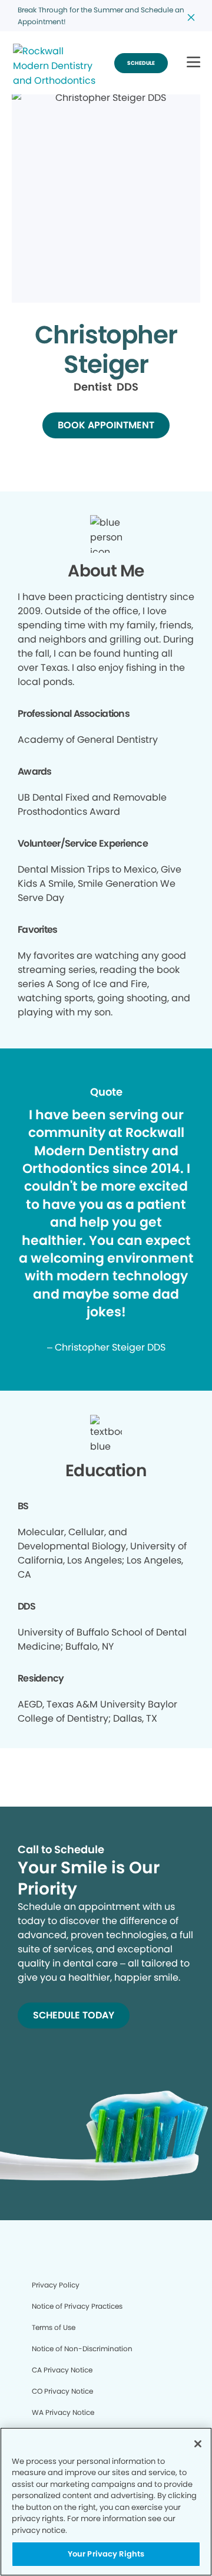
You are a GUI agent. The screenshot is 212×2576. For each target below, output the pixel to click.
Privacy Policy (56, 2285)
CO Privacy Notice (62, 2391)
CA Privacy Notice (62, 2370)
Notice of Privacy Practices (77, 2306)
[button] (193, 63)
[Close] (198, 2444)
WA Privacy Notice (63, 2412)
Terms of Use (54, 2327)
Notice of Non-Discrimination (82, 2349)
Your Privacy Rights (106, 2554)
